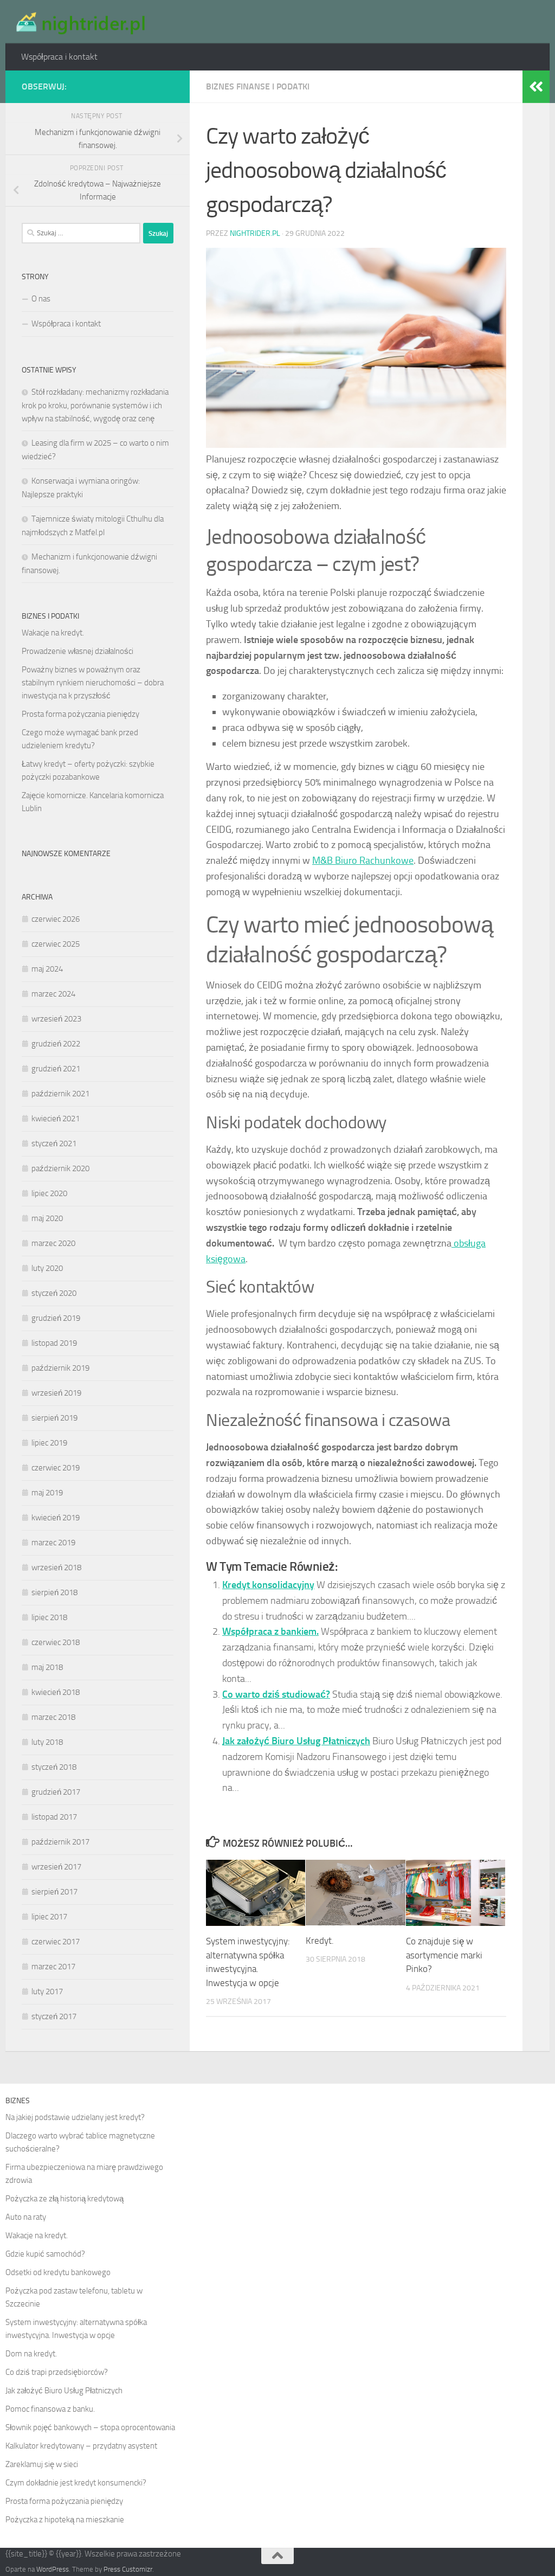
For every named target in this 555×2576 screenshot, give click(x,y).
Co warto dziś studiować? (276, 1694)
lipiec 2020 (49, 1193)
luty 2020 (47, 1268)
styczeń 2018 (54, 1767)
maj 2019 (47, 1493)
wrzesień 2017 (56, 1867)
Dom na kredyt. (31, 2354)
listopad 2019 (54, 1343)
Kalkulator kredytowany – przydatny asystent (81, 2446)
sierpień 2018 (54, 1592)
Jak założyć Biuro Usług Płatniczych (296, 1741)
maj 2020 (47, 1218)
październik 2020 (60, 1168)
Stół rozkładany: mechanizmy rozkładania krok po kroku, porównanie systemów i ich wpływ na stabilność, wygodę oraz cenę (95, 405)
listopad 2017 (54, 1817)
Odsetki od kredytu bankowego (58, 2272)
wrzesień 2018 (56, 1568)
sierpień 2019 (54, 1418)
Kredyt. (320, 1941)
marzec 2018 (53, 1717)
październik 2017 (60, 1842)
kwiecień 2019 (56, 1518)
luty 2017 (47, 1992)
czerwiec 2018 (56, 1642)
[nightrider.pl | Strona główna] (79, 22)
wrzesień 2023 (56, 1019)
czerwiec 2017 (56, 1942)
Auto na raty (26, 2217)
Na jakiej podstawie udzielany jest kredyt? (75, 2117)
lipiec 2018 (49, 1617)
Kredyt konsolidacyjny (268, 1585)
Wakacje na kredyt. (53, 633)
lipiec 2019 (49, 1443)
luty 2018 (47, 1742)
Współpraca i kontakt (59, 57)
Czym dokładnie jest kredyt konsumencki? (76, 2483)
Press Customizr (128, 2569)
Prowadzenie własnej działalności (78, 651)
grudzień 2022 (56, 1044)
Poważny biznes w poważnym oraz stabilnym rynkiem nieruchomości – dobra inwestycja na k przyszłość (93, 683)
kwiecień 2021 (56, 1119)
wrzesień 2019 (56, 1393)
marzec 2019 (53, 1543)
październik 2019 (60, 1368)
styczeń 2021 (54, 1144)
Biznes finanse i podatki (258, 86)
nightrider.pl (255, 233)
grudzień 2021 (56, 1069)
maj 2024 (47, 969)
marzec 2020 (53, 1243)
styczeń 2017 (54, 2016)
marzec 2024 (53, 994)
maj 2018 (47, 1667)
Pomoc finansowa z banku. (50, 2409)
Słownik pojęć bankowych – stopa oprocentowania (90, 2427)
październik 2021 (60, 1094)
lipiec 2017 (49, 1917)
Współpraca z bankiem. (270, 1631)
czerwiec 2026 (56, 919)
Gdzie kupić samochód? (45, 2254)
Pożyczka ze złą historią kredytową (64, 2199)
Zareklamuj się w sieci (42, 2464)
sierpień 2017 (54, 1892)
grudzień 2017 (56, 1792)
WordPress (53, 2569)
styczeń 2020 (54, 1293)
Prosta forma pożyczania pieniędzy (80, 714)
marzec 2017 (53, 1967)
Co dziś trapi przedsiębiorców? (57, 2372)
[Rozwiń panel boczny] (536, 87)
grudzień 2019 (56, 1318)
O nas (41, 299)
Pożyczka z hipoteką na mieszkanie (65, 2520)
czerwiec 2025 (56, 944)
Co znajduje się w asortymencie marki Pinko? (444, 1955)
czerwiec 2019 (56, 1468)
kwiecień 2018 (56, 1692)
